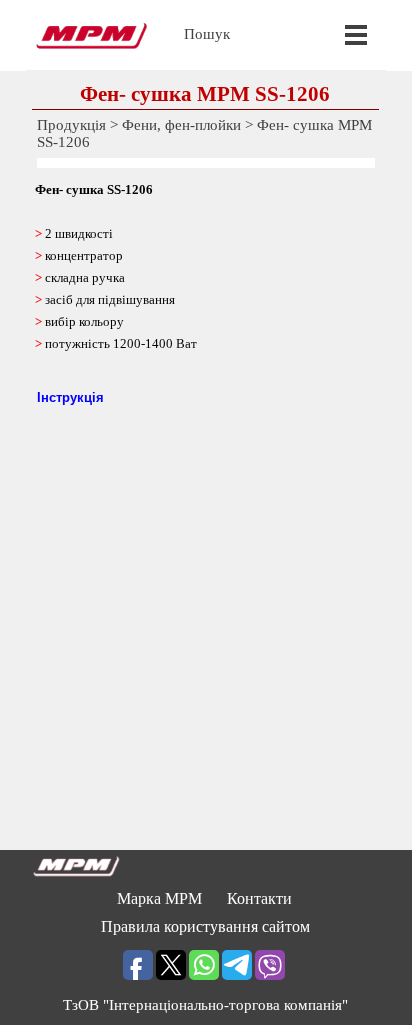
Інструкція (70, 397)
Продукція (71, 125)
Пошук (207, 34)
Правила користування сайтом (205, 926)
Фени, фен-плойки (181, 125)
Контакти (259, 898)
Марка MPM (159, 898)
